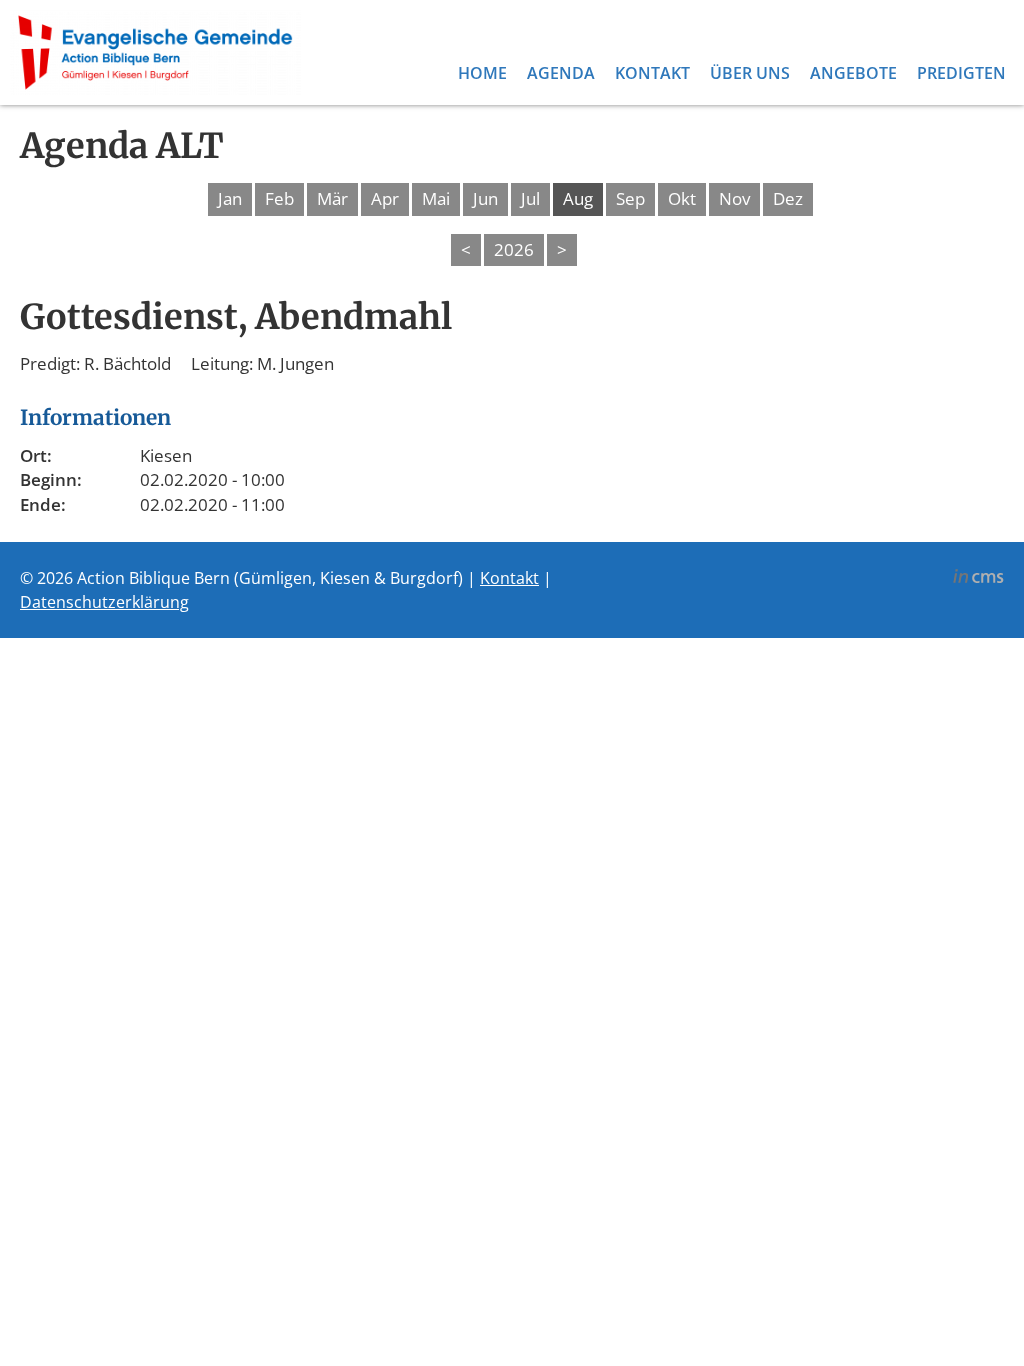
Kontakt (652, 73)
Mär (332, 198)
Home (482, 73)
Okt (682, 198)
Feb (279, 198)
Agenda (561, 73)
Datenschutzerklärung (104, 602)
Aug (578, 198)
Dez (788, 198)
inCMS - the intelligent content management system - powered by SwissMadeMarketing (978, 579)
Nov (734, 198)
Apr (385, 198)
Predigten (961, 73)
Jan (230, 198)
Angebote (853, 73)
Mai (436, 198)
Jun (485, 198)
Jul (530, 198)
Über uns (750, 73)
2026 (514, 249)
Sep (630, 198)
